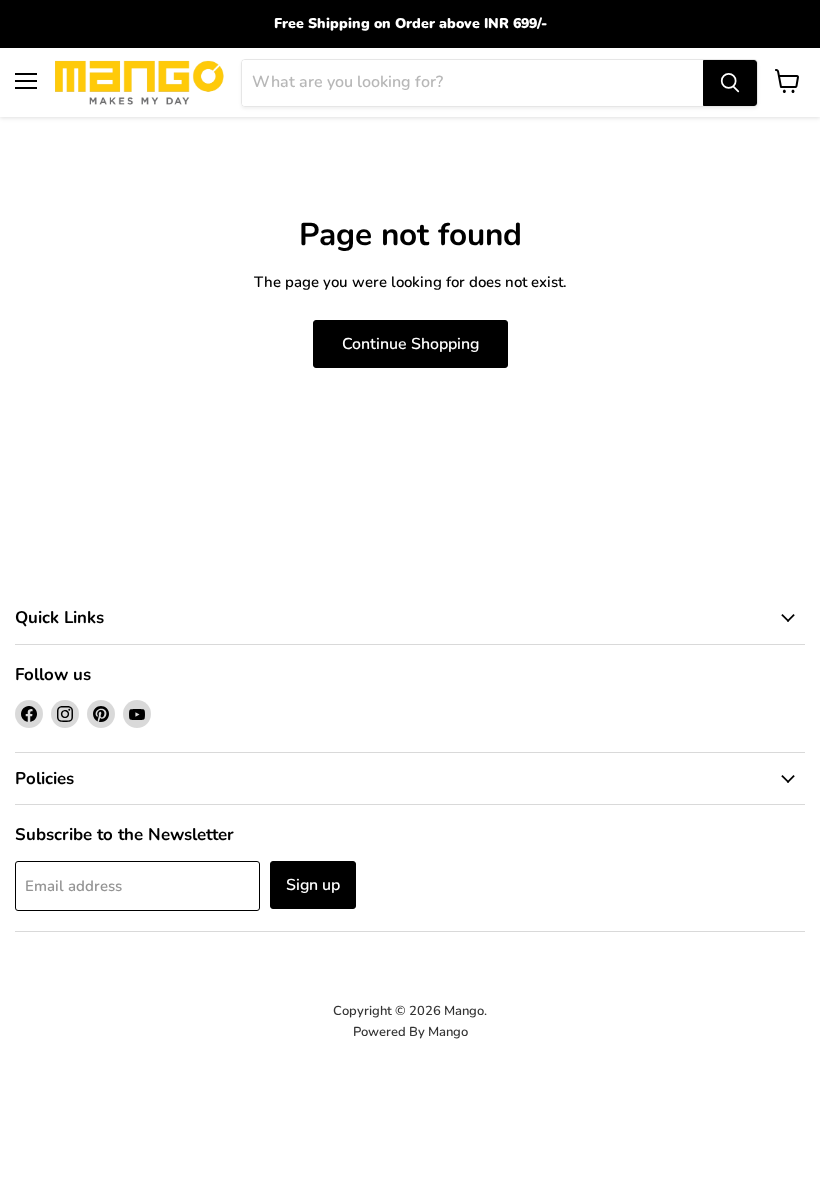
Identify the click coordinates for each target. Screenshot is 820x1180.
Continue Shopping (410, 344)
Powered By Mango (410, 1032)
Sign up (313, 885)
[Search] (730, 83)
